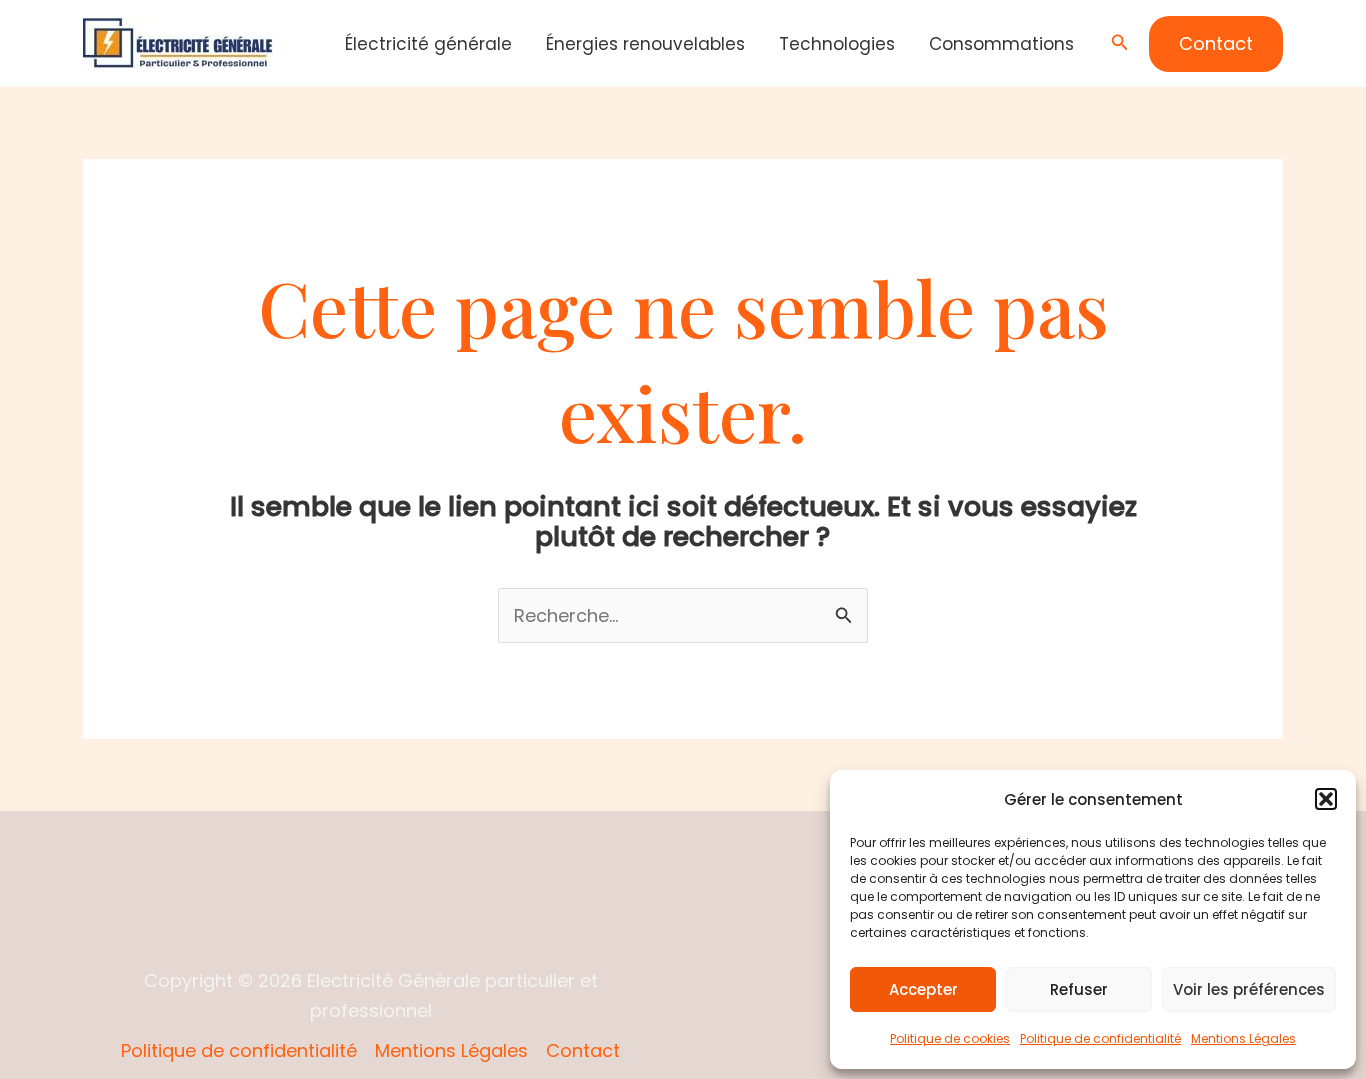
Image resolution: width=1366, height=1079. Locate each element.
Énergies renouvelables (645, 44)
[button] (1326, 799)
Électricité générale (428, 44)
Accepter (923, 989)
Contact (583, 1050)
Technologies (837, 44)
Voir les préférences (1249, 989)
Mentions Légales (1243, 1038)
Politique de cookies (950, 1038)
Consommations (1001, 44)
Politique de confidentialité (1100, 1038)
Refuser (1079, 989)
